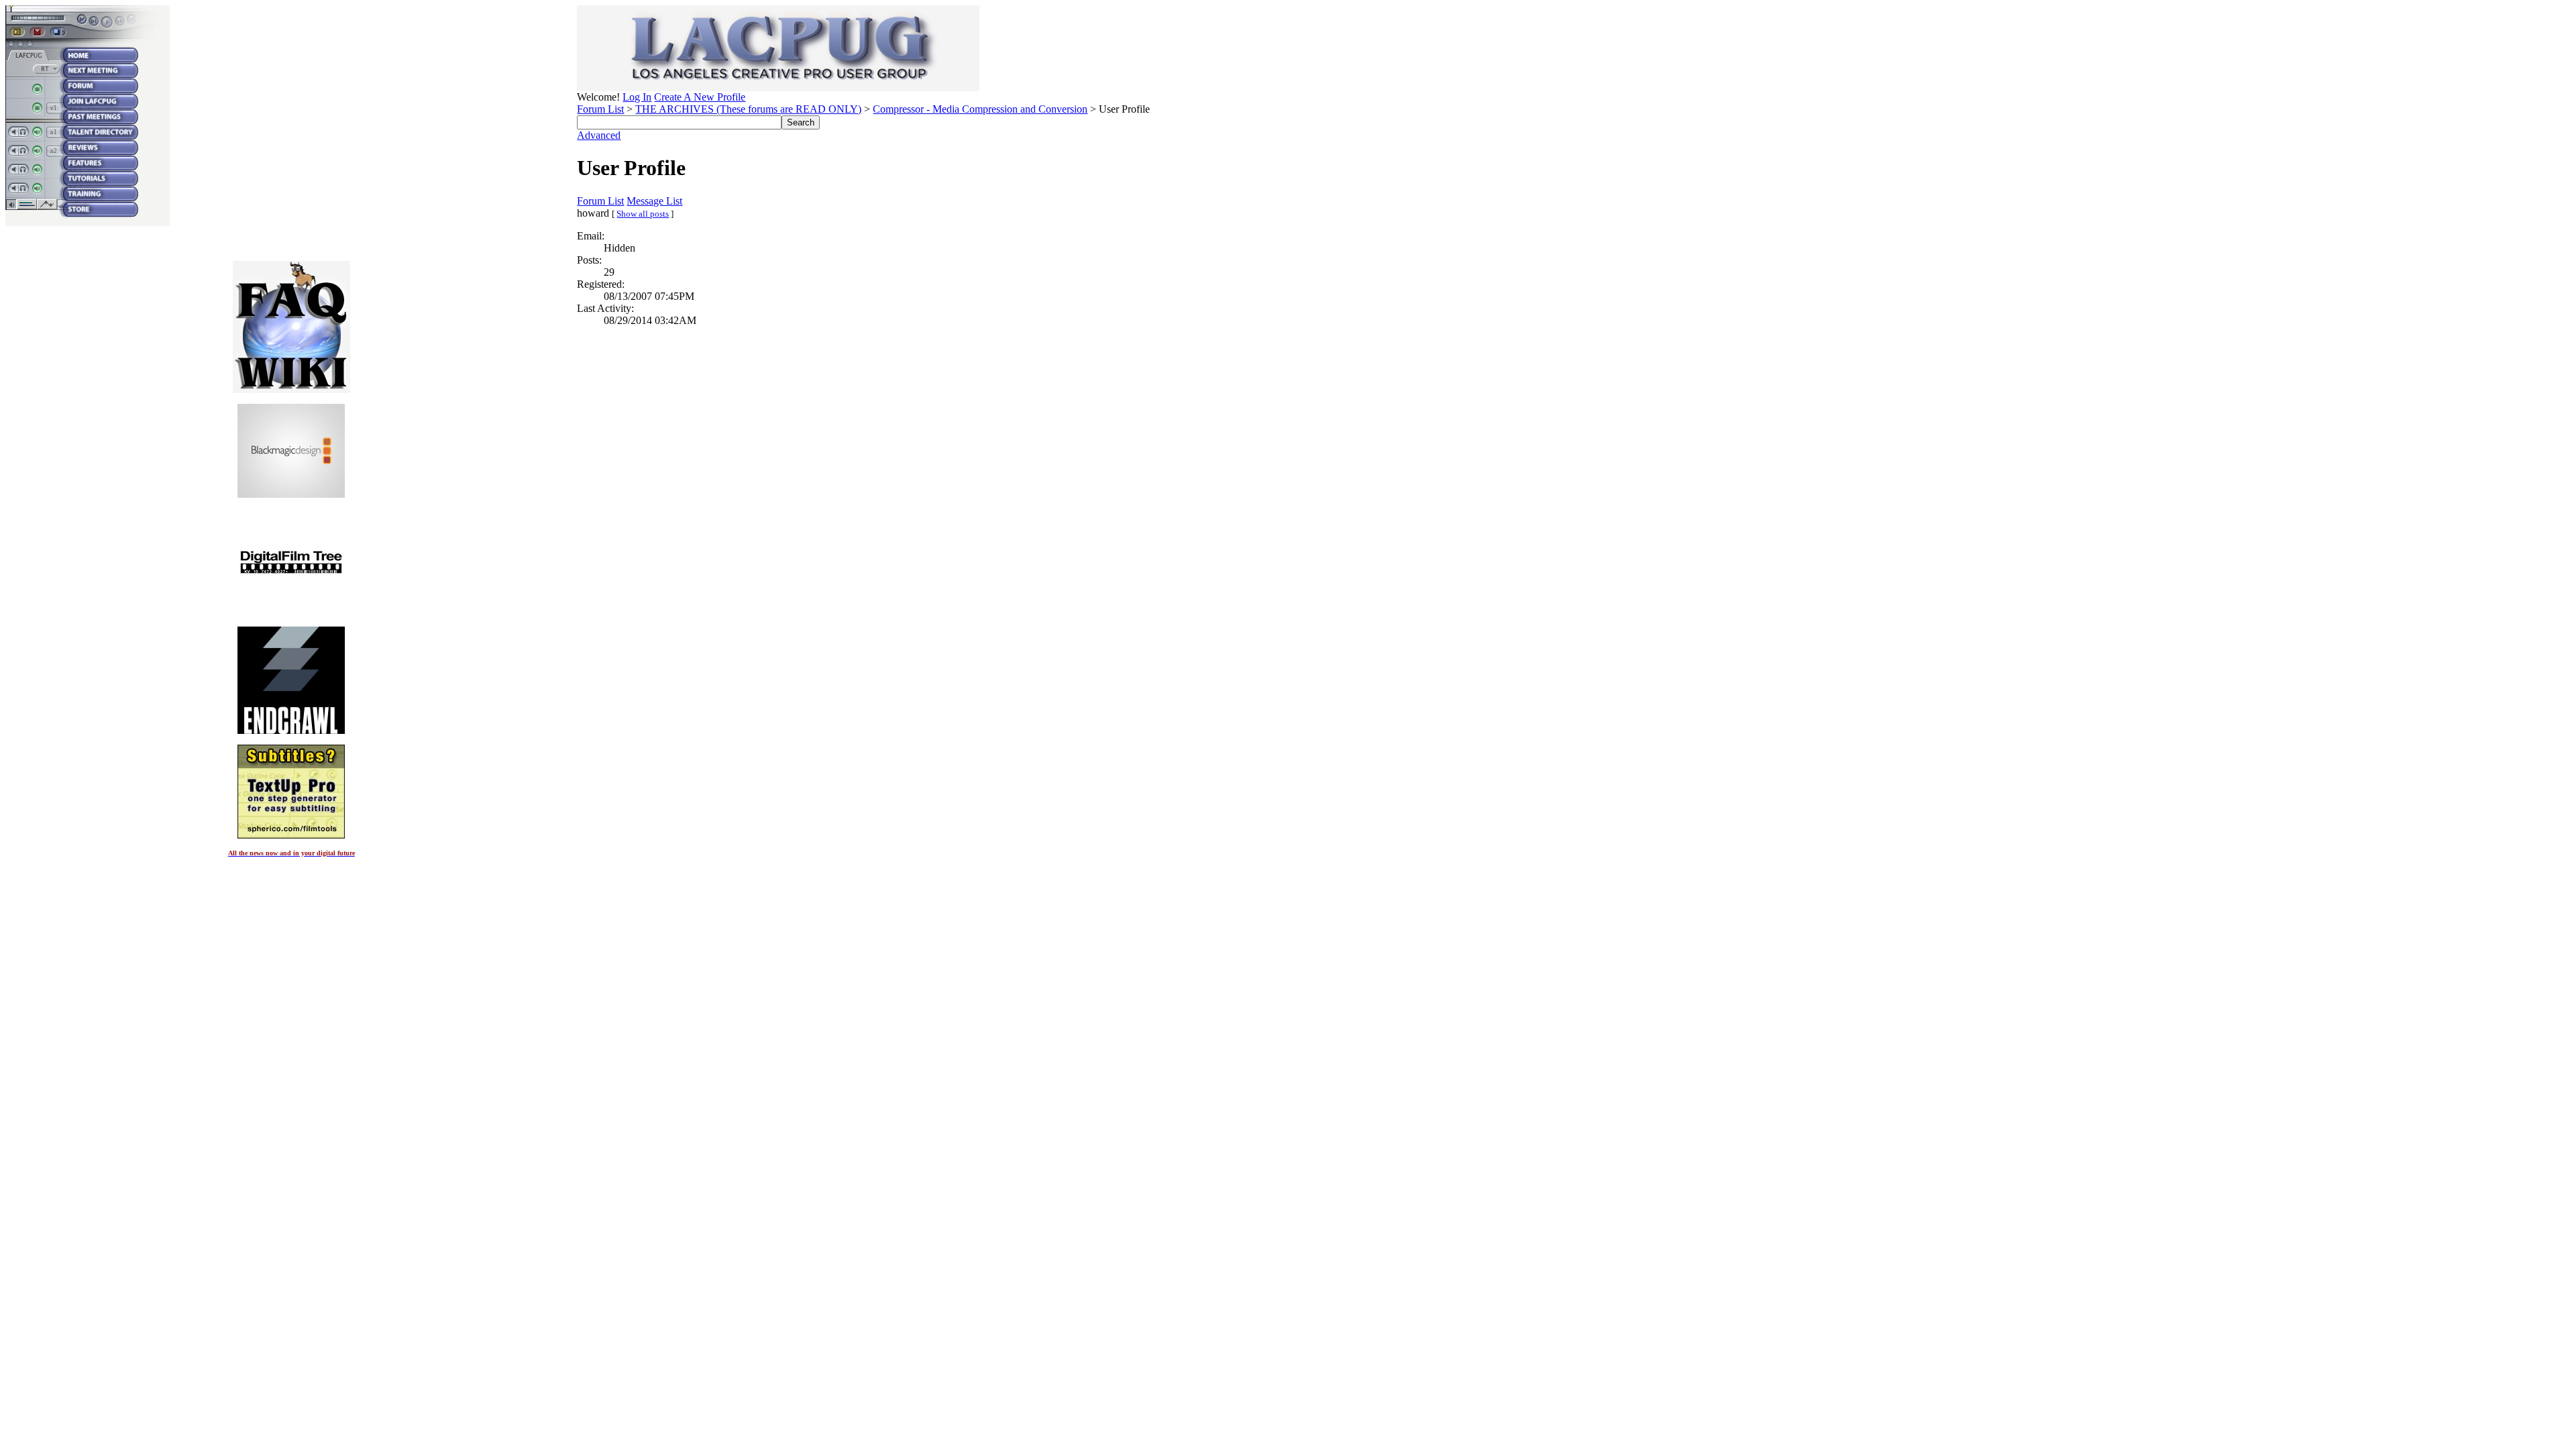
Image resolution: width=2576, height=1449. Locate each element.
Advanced (599, 135)
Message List (654, 201)
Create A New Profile (700, 97)
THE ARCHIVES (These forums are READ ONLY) (748, 109)
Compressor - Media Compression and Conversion (980, 109)
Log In (637, 97)
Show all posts (643, 214)
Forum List (600, 109)
